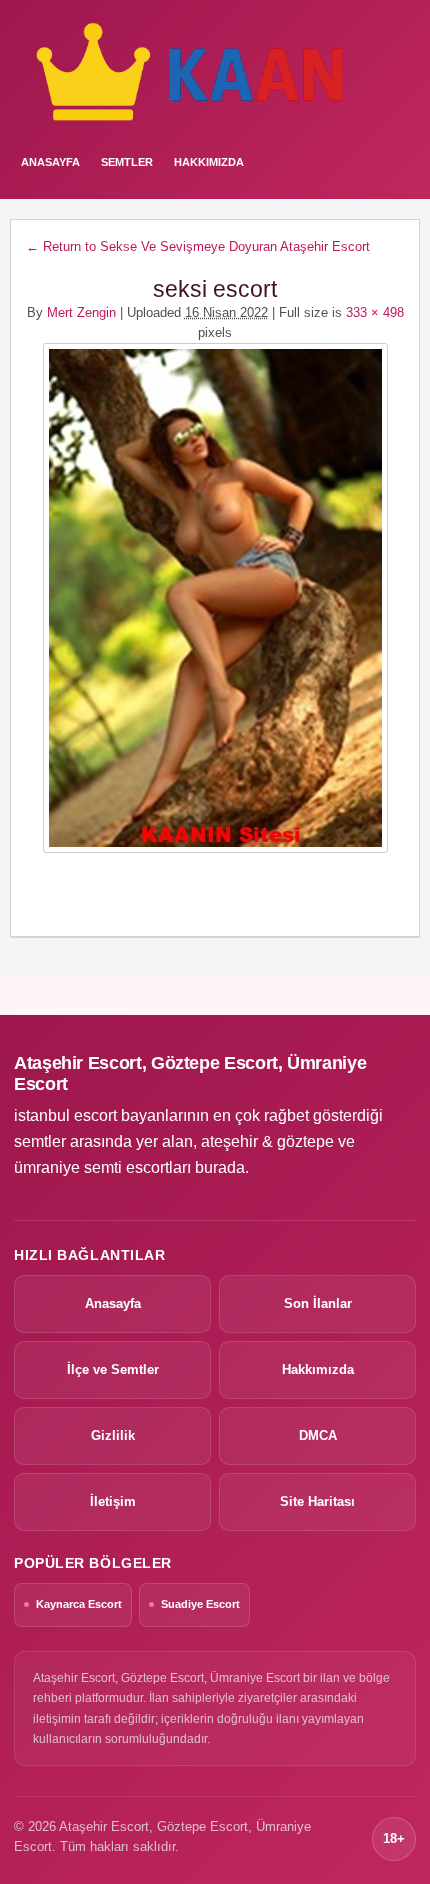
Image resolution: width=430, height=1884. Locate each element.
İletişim (113, 1501)
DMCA (318, 1435)
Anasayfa (113, 1303)
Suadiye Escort (200, 1604)
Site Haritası (317, 1501)
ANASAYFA (50, 162)
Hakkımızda (209, 162)
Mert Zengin (81, 312)
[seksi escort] (215, 598)
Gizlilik (113, 1435)
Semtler (127, 162)
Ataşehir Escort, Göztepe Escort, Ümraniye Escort (190, 1073)
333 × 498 (375, 312)
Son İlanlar (318, 1303)
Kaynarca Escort (79, 1604)
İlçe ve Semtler (113, 1369)
